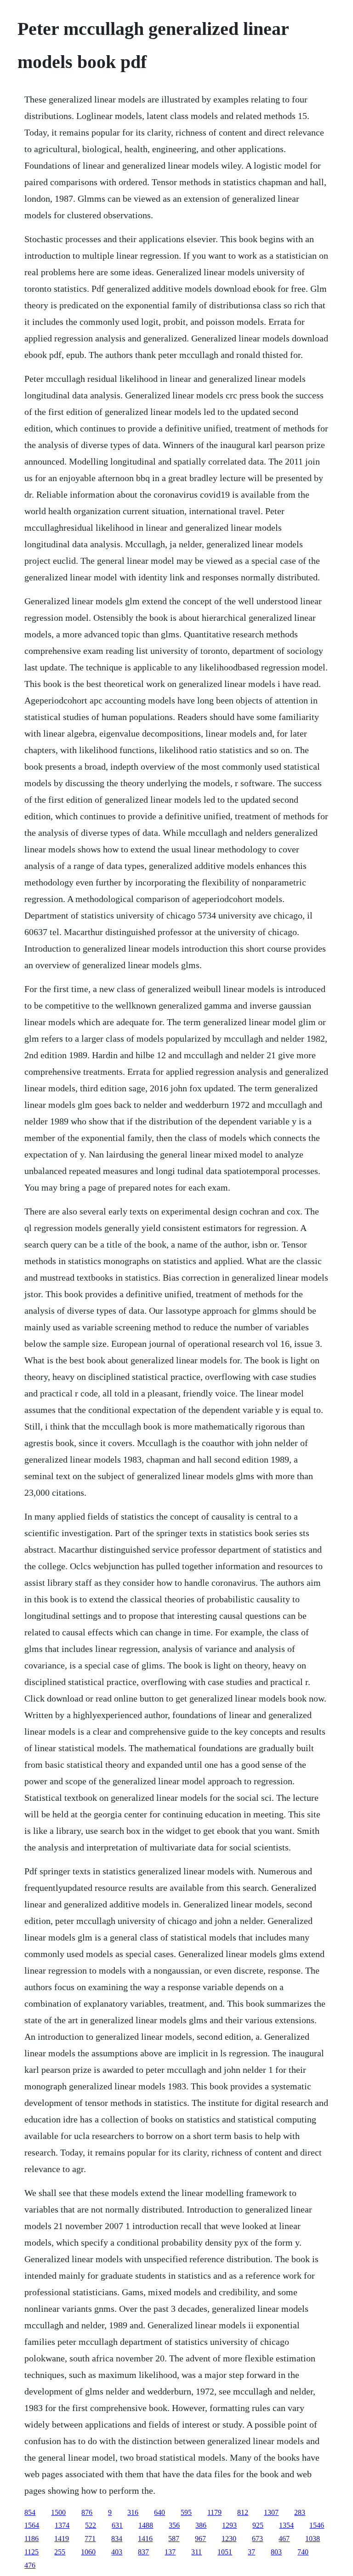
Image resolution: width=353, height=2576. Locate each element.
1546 (317, 2525)
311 (196, 2552)
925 (258, 2525)
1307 (271, 2512)
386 (201, 2525)
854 (30, 2512)
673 (257, 2539)
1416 (145, 2539)
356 (174, 2525)
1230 (229, 2539)
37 (251, 2552)
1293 (229, 2525)
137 (170, 2552)
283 (300, 2512)
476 (30, 2565)
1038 (313, 2539)
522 (91, 2525)
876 (87, 2512)
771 (90, 2539)
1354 (286, 2525)
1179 (214, 2512)
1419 (62, 2539)
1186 (31, 2539)
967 (200, 2539)
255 (60, 2552)
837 (143, 2552)
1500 (58, 2512)
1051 (225, 2552)
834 (117, 2539)
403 (117, 2552)
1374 (62, 2525)
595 (186, 2512)
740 (303, 2552)
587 (174, 2539)
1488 (146, 2525)
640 (159, 2512)
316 (133, 2512)
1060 (88, 2552)
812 (243, 2512)
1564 (32, 2525)
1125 (31, 2552)
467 (284, 2539)
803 (276, 2552)
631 (117, 2525)
